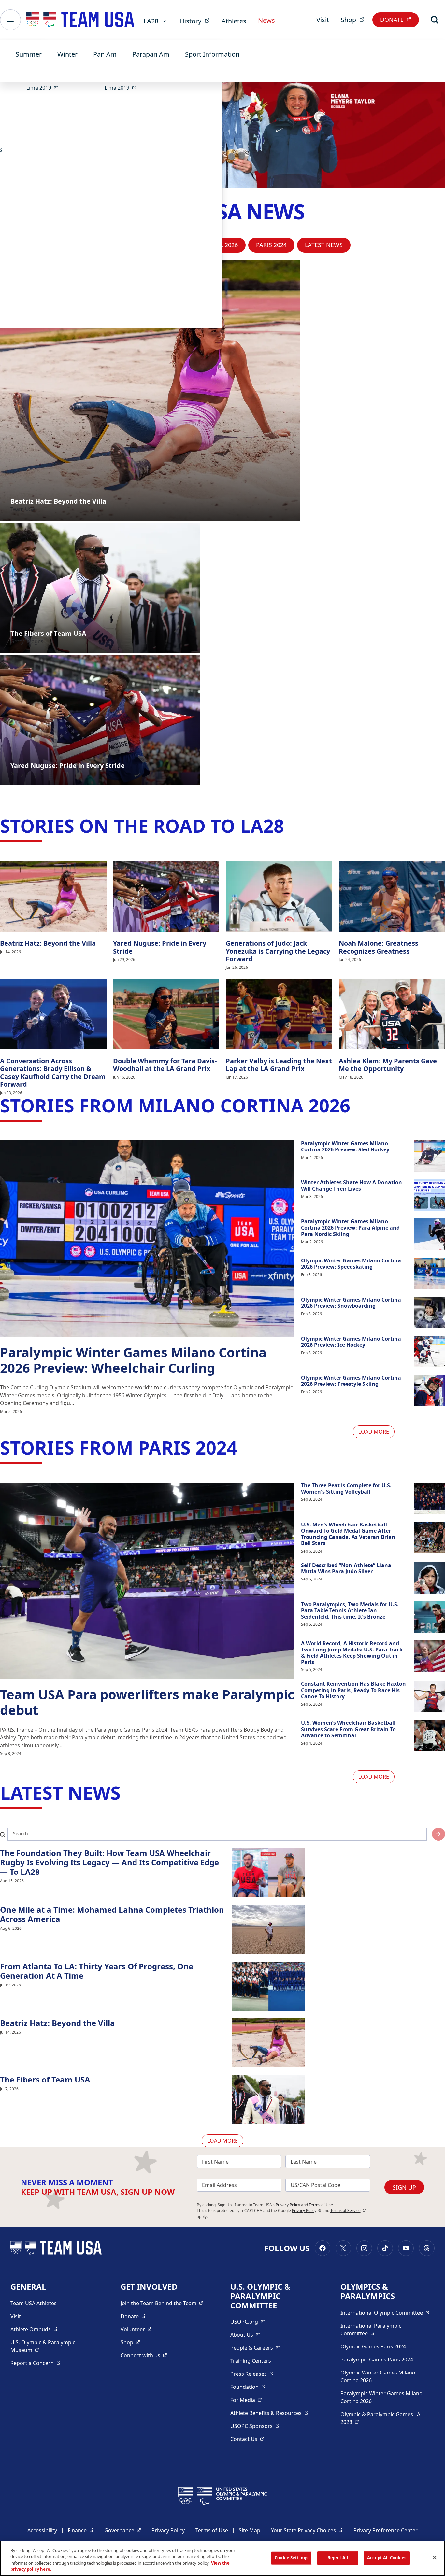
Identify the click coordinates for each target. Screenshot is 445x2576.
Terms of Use (321, 2205)
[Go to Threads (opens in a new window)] (427, 2248)
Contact (247, 2439)
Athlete (34, 2329)
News (266, 20)
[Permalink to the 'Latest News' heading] (127, 1792)
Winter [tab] (67, 54)
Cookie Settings (291, 2558)
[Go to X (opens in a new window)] (343, 2248)
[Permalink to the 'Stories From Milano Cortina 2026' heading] (356, 1105)
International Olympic (385, 2312)
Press (252, 2374)
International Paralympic (382, 2330)
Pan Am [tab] (105, 54)
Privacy (307, 2211)
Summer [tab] (29, 54)
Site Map (250, 2530)
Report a (36, 2363)
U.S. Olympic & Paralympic (49, 2346)
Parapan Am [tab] (151, 54)
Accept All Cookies (387, 2558)
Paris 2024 (271, 245)
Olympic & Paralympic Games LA (380, 2418)
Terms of (348, 2211)
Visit (323, 20)
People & (255, 2348)
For (246, 2400)
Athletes (234, 21)
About (245, 2335)
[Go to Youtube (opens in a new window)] (406, 2248)
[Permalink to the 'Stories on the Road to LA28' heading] (290, 826)
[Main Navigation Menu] (10, 20)
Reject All (338, 2558)
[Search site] (438, 1834)
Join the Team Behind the (162, 2303)
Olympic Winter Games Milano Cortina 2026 (378, 2376)
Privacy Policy (288, 2205)
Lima (44, 87)
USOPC (255, 2426)
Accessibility (42, 2530)
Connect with (144, 2355)
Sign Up (404, 2187)
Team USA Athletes (34, 2303)
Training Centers (251, 2361)
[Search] (435, 20)
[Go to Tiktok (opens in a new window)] (385, 2248)
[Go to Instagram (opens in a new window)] (364, 2248)
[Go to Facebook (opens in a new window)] (323, 2248)
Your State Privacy (307, 2530)
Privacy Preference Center (386, 2530)
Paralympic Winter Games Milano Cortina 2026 (381, 2397)
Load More (374, 1432)
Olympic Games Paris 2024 (373, 2346)
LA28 (151, 21)
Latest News (324, 245)
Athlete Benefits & (269, 2413)
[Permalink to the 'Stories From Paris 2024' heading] (243, 1447)
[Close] (435, 2557)
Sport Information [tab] (212, 54)
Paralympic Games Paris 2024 (377, 2360)
